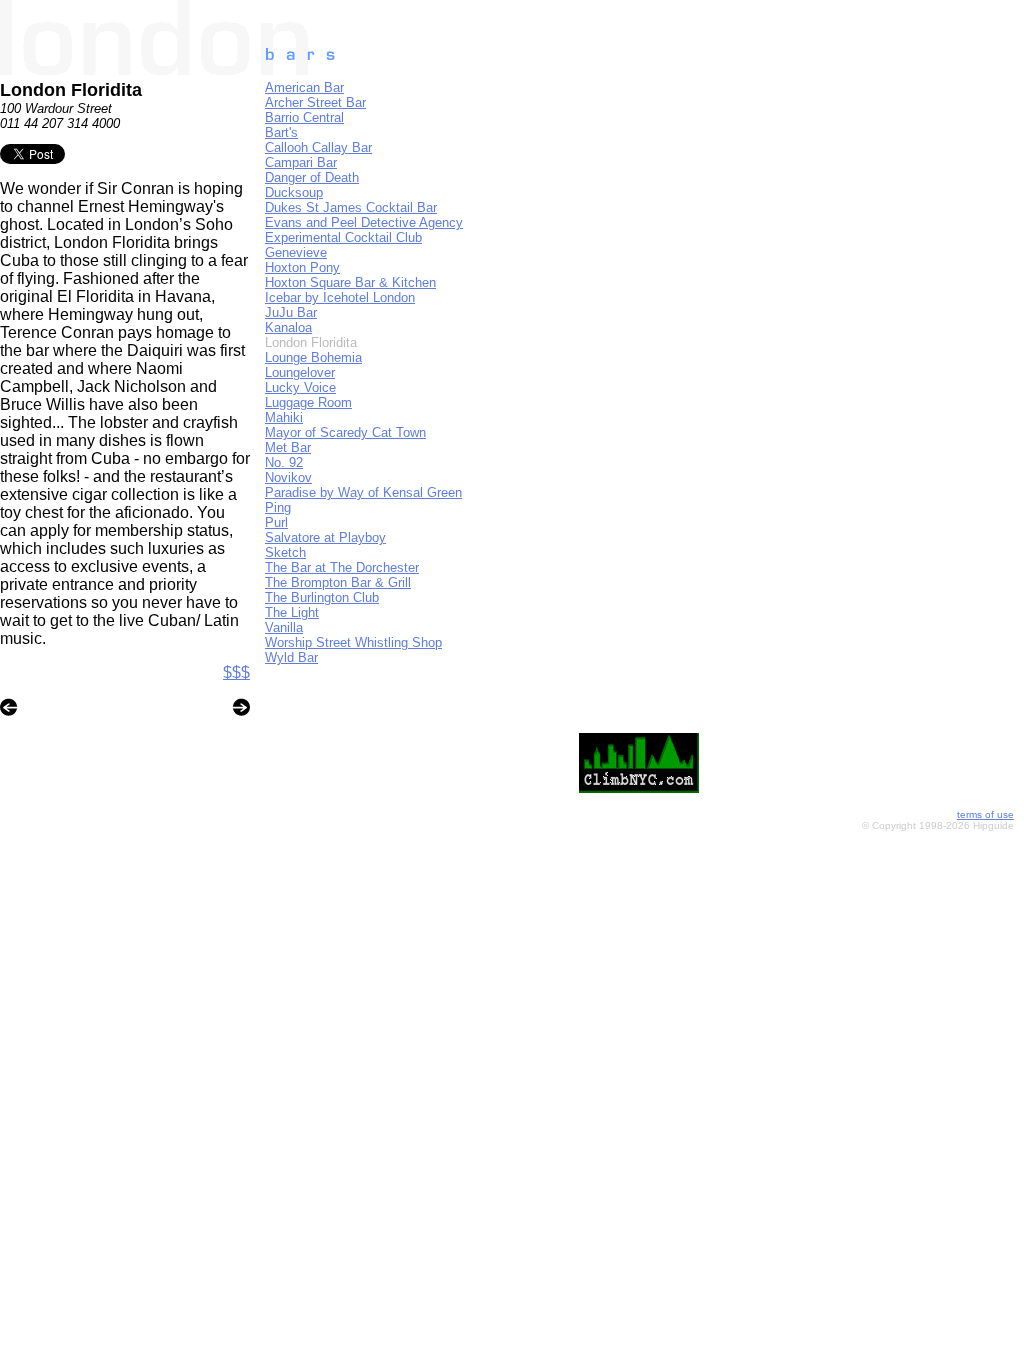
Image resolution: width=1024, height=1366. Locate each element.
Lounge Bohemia (313, 357)
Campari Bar (301, 162)
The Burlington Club (322, 597)
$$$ (236, 672)
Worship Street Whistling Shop (353, 642)
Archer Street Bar (315, 102)
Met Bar (288, 447)
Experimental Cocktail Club (343, 237)
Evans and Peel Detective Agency (364, 222)
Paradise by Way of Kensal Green (363, 492)
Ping (278, 507)
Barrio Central (304, 117)
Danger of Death (312, 177)
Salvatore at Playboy (325, 537)
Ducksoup (294, 192)
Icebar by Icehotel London (340, 297)
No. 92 (284, 462)
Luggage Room (308, 402)
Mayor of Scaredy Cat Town (345, 432)
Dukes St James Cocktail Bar (351, 207)
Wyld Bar (291, 657)
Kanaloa (288, 327)
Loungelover (300, 372)
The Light (292, 612)
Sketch (285, 552)
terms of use (985, 814)
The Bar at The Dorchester (342, 567)
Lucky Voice (300, 387)
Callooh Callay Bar (318, 147)
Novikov (288, 477)
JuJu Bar (291, 312)
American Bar (304, 87)
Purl (276, 522)
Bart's (281, 132)
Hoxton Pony (302, 267)
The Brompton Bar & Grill (338, 582)
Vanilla (284, 627)
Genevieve (296, 252)
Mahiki (284, 417)
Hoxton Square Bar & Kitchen (350, 282)
